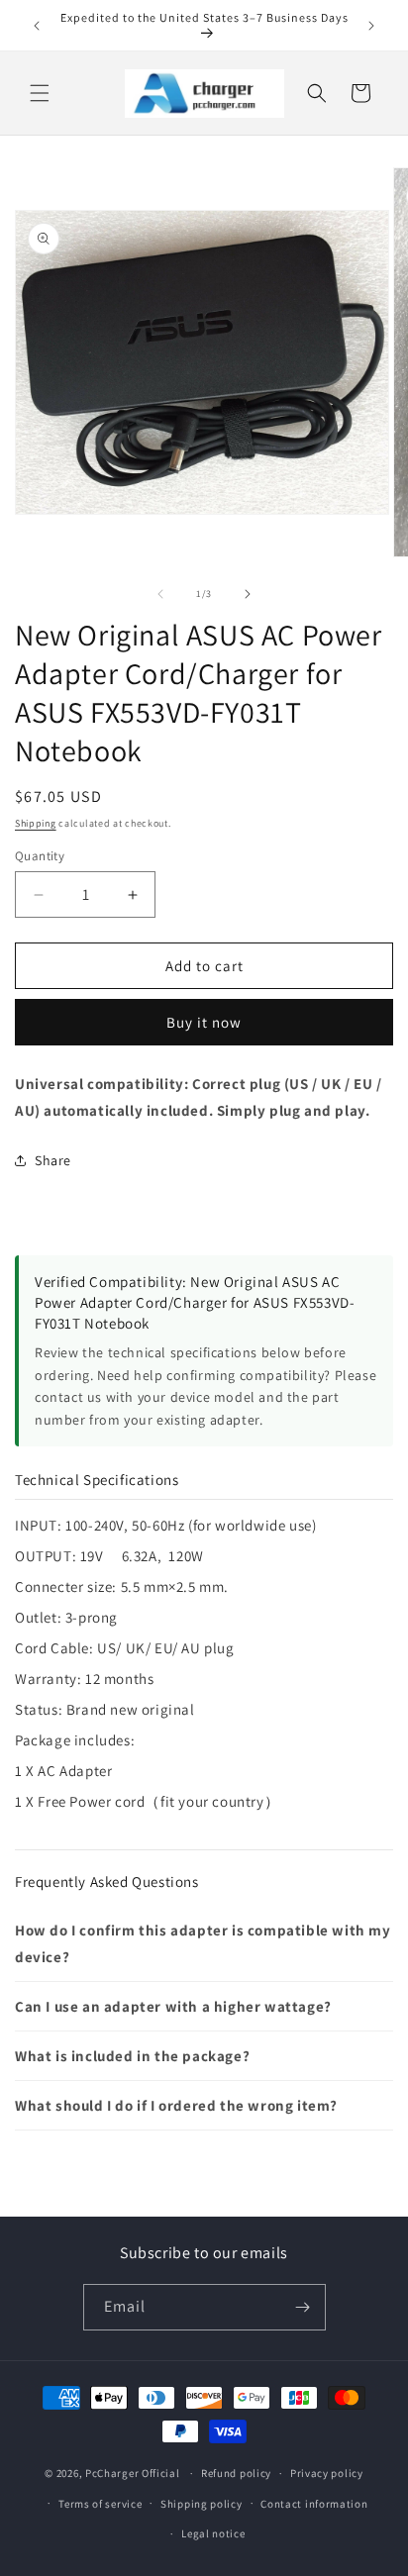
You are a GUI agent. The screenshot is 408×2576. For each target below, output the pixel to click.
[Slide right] (248, 594)
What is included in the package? (132, 2056)
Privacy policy (327, 2473)
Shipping (36, 823)
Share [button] (53, 1160)
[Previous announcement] (37, 26)
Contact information (314, 2504)
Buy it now (204, 1022)
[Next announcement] (371, 26)
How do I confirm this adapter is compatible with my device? (203, 1943)
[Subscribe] (303, 2307)
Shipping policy (202, 2504)
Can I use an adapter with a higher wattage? (173, 2006)
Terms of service (100, 2504)
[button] (40, 93)
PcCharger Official (133, 2473)
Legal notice (213, 2533)
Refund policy (236, 2473)
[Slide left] (160, 594)
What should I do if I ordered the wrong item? (176, 2105)
